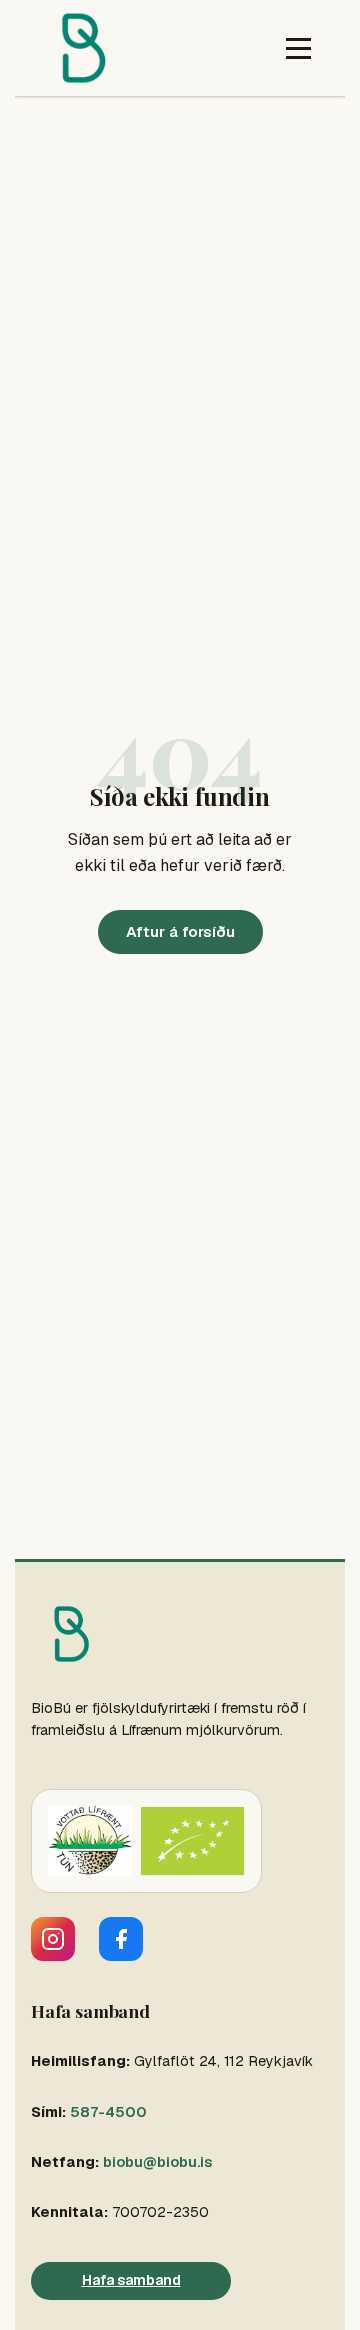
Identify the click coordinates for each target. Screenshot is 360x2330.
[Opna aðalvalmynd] (298, 48)
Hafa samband (131, 2280)
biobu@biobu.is (157, 2162)
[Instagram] (53, 1939)
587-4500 (108, 2112)
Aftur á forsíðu (180, 931)
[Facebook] (121, 1939)
